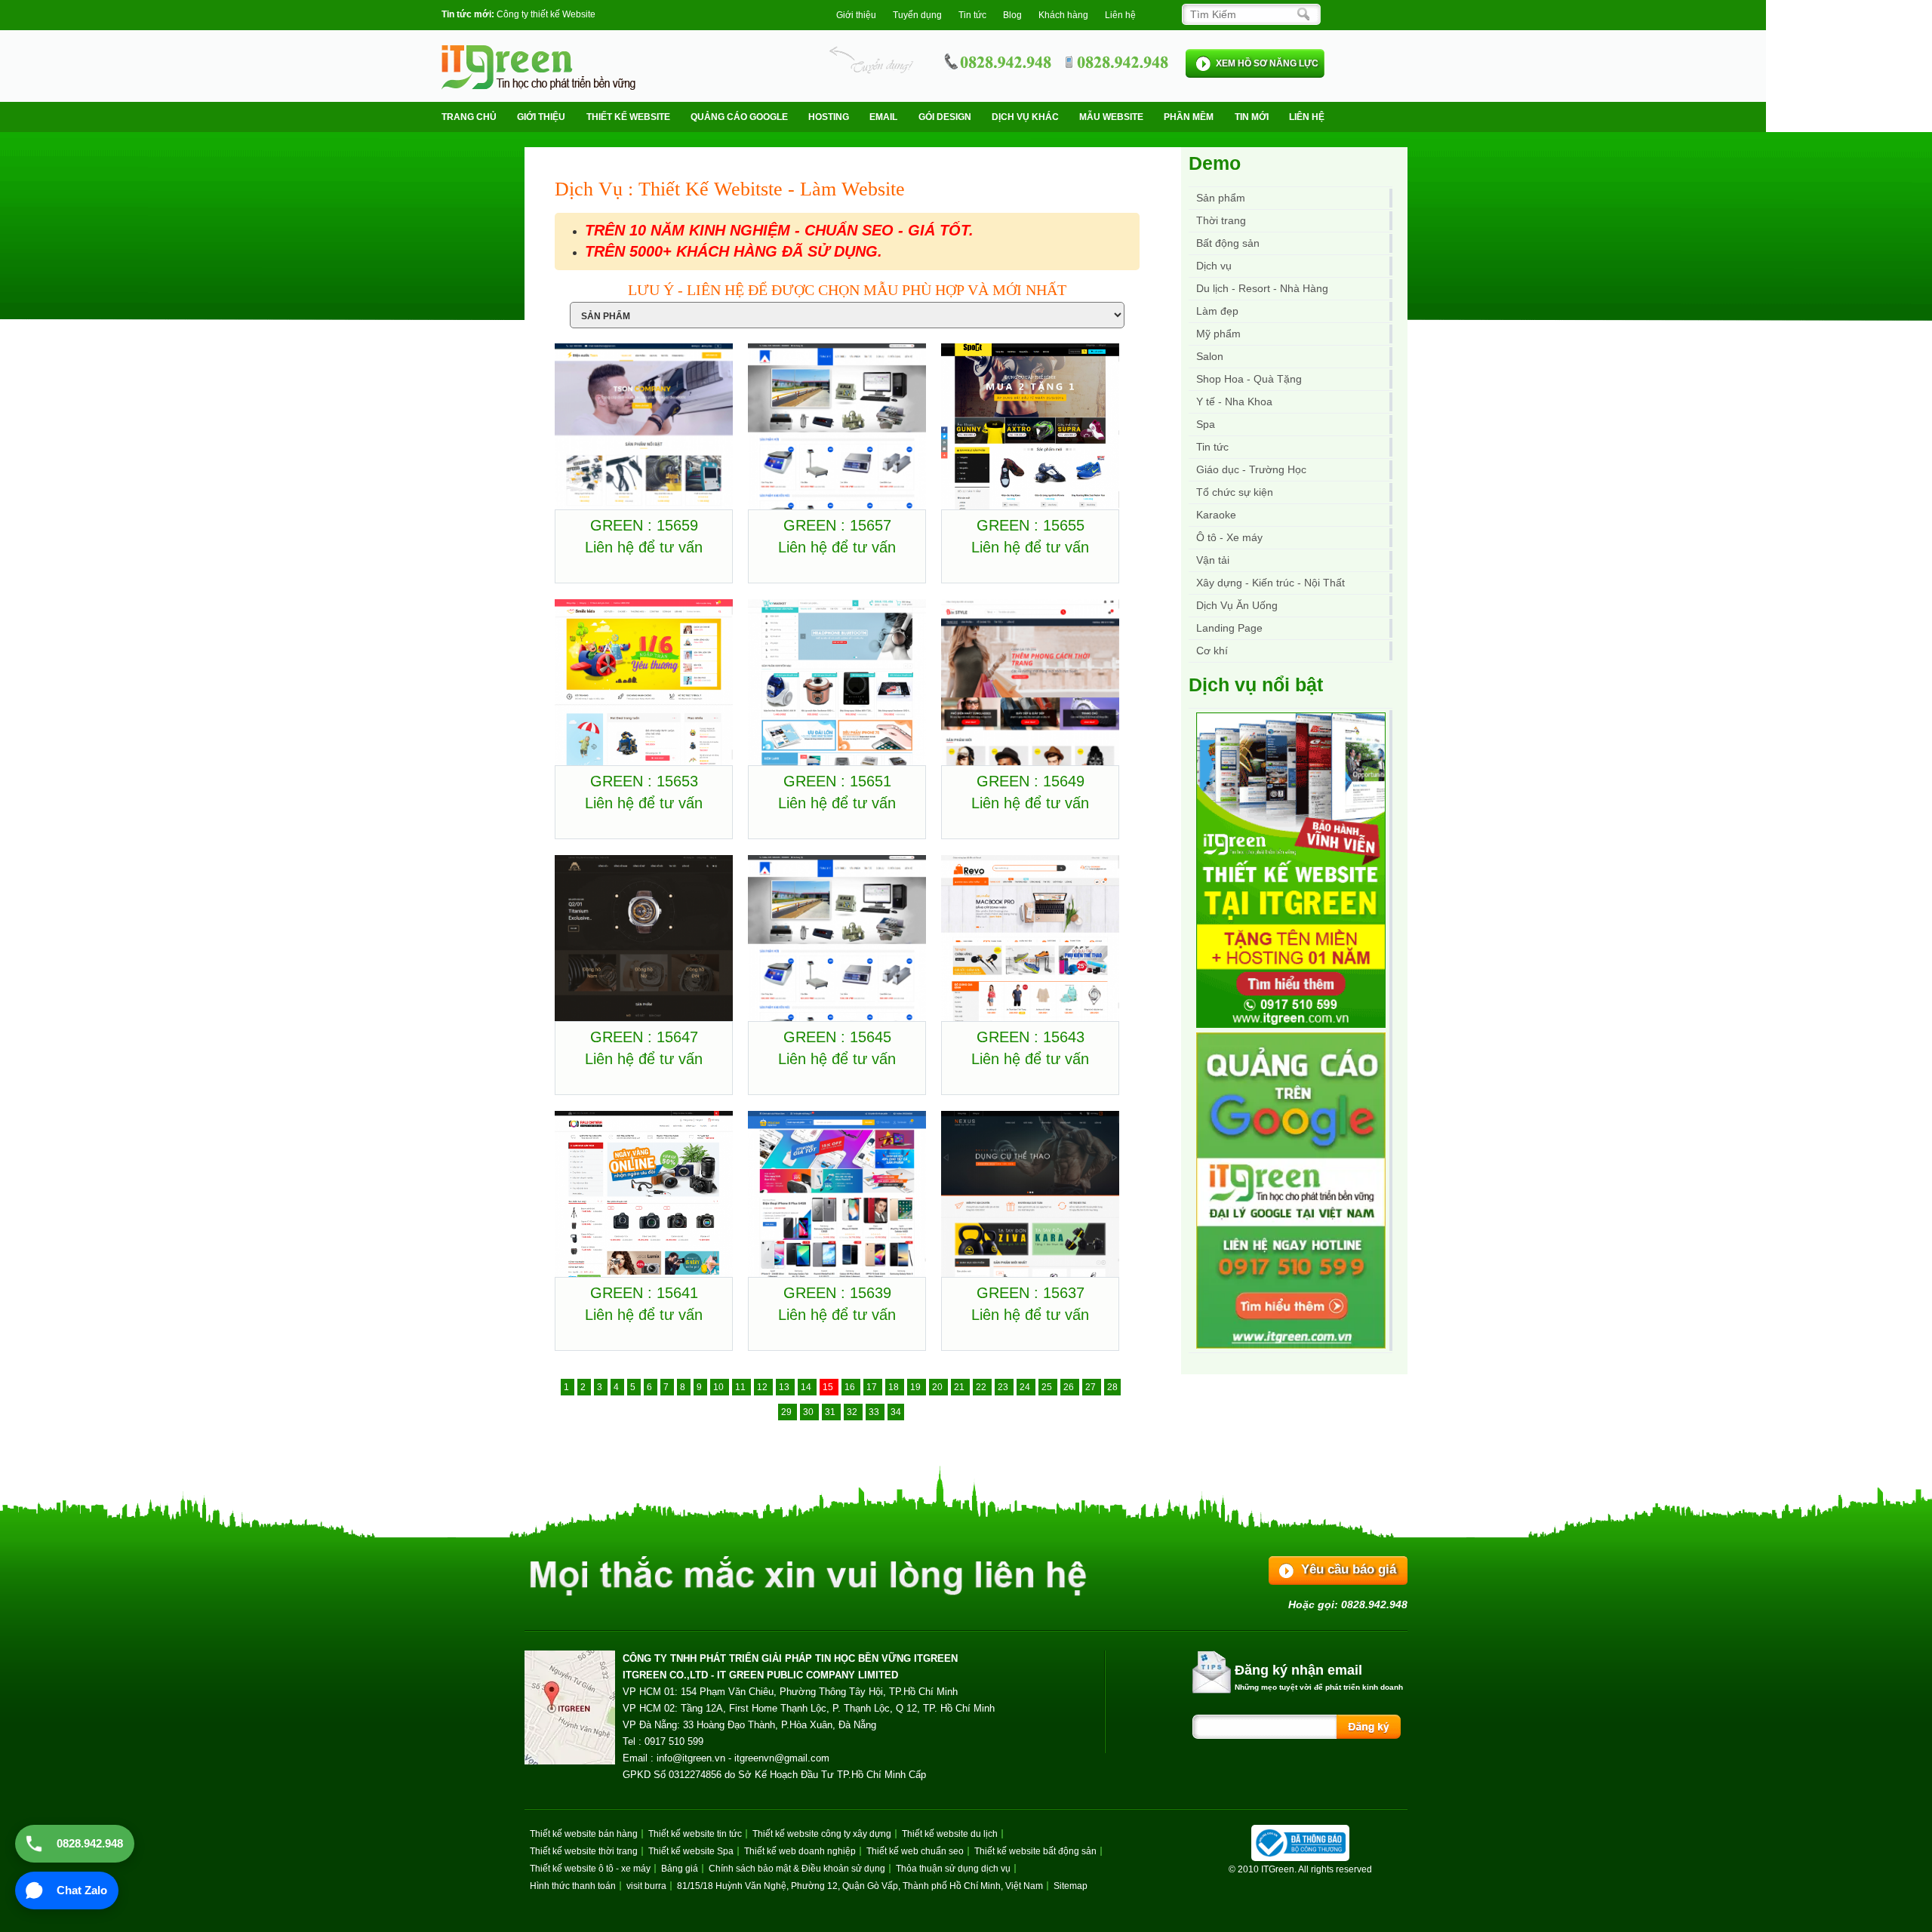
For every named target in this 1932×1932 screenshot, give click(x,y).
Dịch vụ (1214, 266)
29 (788, 1412)
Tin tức (1212, 447)
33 (875, 1412)
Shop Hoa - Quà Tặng (1249, 379)
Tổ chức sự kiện (1235, 492)
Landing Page (1229, 628)
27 (1092, 1387)
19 (917, 1387)
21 (960, 1387)
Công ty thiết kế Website (546, 14)
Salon (1210, 356)
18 (895, 1387)
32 (853, 1412)
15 (829, 1387)
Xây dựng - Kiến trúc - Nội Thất (1271, 583)
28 (1112, 1387)
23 (1004, 1387)
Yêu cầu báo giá (1349, 1569)
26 (1070, 1387)
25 (1048, 1387)
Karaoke (1216, 515)
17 (873, 1387)
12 (763, 1387)
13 (785, 1387)
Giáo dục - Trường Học (1251, 469)
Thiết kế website (628, 117)
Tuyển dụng (917, 15)
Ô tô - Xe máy (1229, 537)
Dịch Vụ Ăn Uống (1237, 605)
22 (982, 1387)
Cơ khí (1212, 651)
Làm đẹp (1217, 311)
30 (809, 1412)
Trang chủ (469, 117)
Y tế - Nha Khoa (1234, 401)
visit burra (646, 1886)
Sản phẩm (1221, 198)
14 (807, 1387)
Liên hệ (1120, 15)
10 (720, 1387)
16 (851, 1387)
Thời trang (1221, 220)
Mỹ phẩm (1218, 334)
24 (1026, 1387)
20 (938, 1387)
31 (831, 1412)
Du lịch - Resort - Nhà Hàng (1262, 288)
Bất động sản (1228, 243)
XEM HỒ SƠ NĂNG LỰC (1267, 63)
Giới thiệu (856, 15)
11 (741, 1387)
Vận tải (1213, 560)
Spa (1206, 424)
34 (896, 1412)
